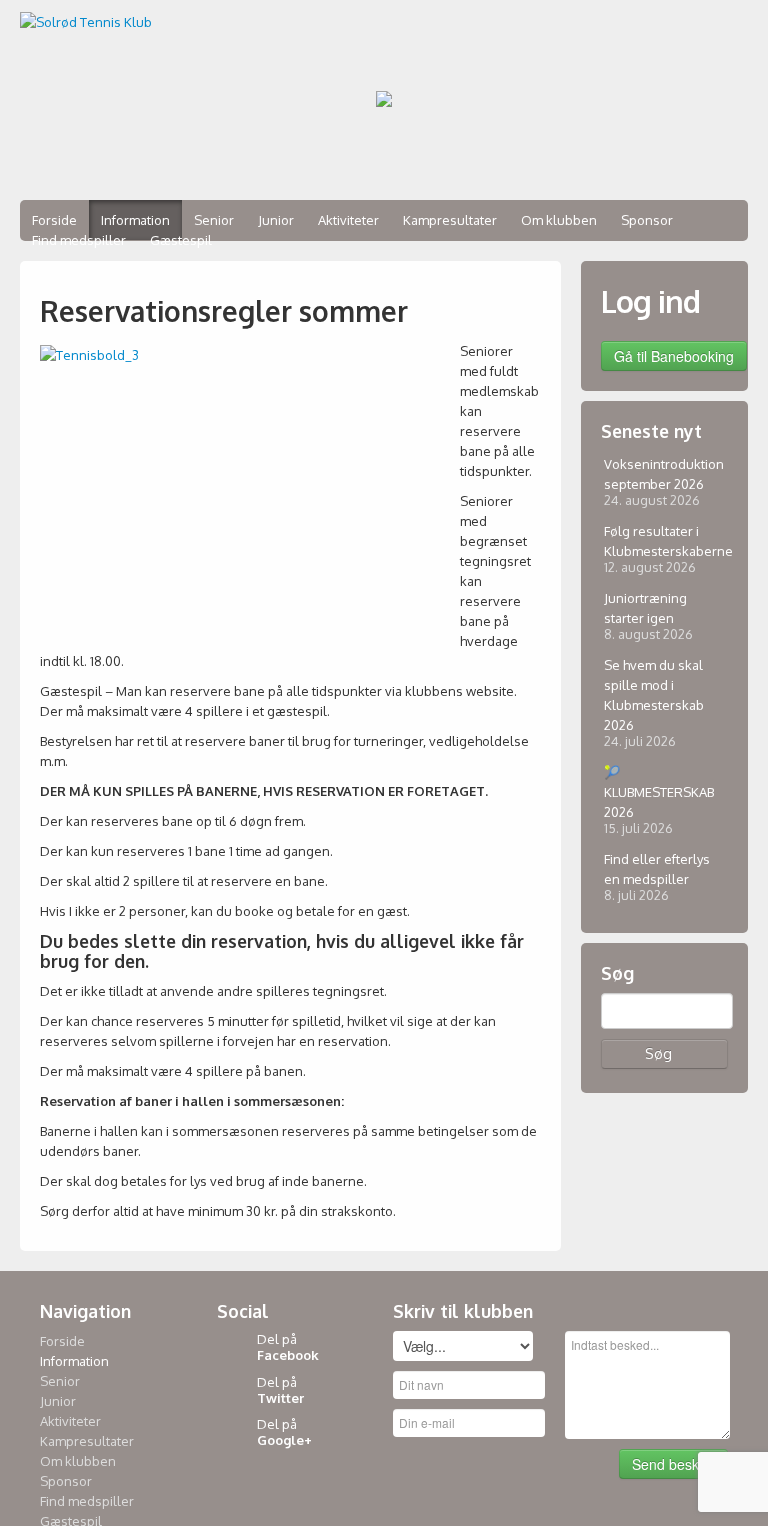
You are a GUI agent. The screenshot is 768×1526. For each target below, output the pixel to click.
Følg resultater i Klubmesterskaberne (661, 541)
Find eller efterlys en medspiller (657, 869)
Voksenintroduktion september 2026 (661, 474)
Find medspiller (79, 240)
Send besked (673, 1464)
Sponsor (647, 220)
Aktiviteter (348, 220)
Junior (276, 220)
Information (74, 1361)
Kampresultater (450, 220)
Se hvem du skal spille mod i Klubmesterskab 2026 (654, 695)
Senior (60, 1381)
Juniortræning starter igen (645, 608)
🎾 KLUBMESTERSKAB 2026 (659, 792)
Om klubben (559, 220)
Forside (62, 1341)
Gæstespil (181, 240)
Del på (288, 1347)
